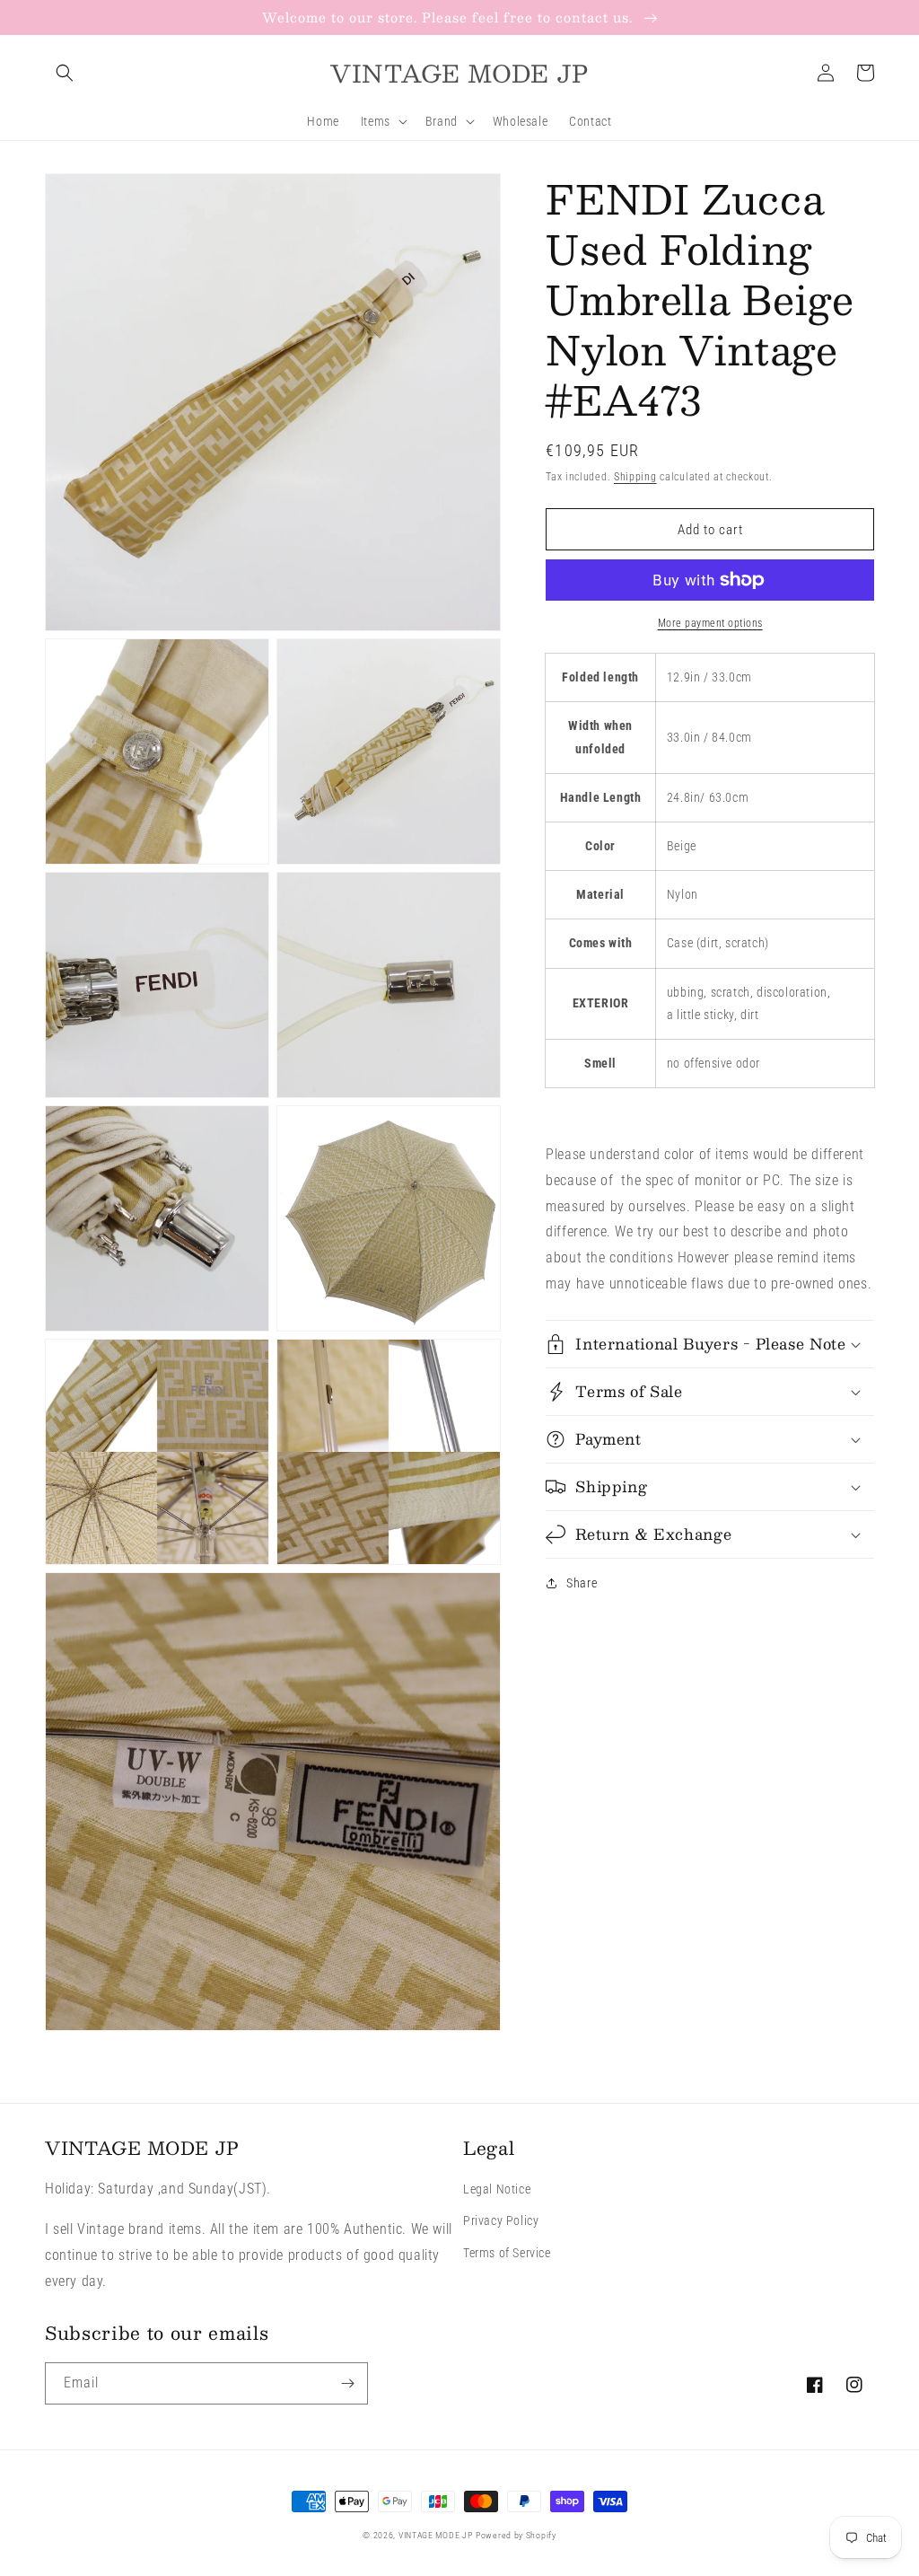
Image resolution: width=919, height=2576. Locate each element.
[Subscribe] (347, 2383)
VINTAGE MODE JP (436, 2535)
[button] (65, 73)
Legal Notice (497, 2189)
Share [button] (582, 1583)
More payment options (710, 623)
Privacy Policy (501, 2220)
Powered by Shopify (516, 2535)
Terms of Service (507, 2253)
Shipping (635, 477)
